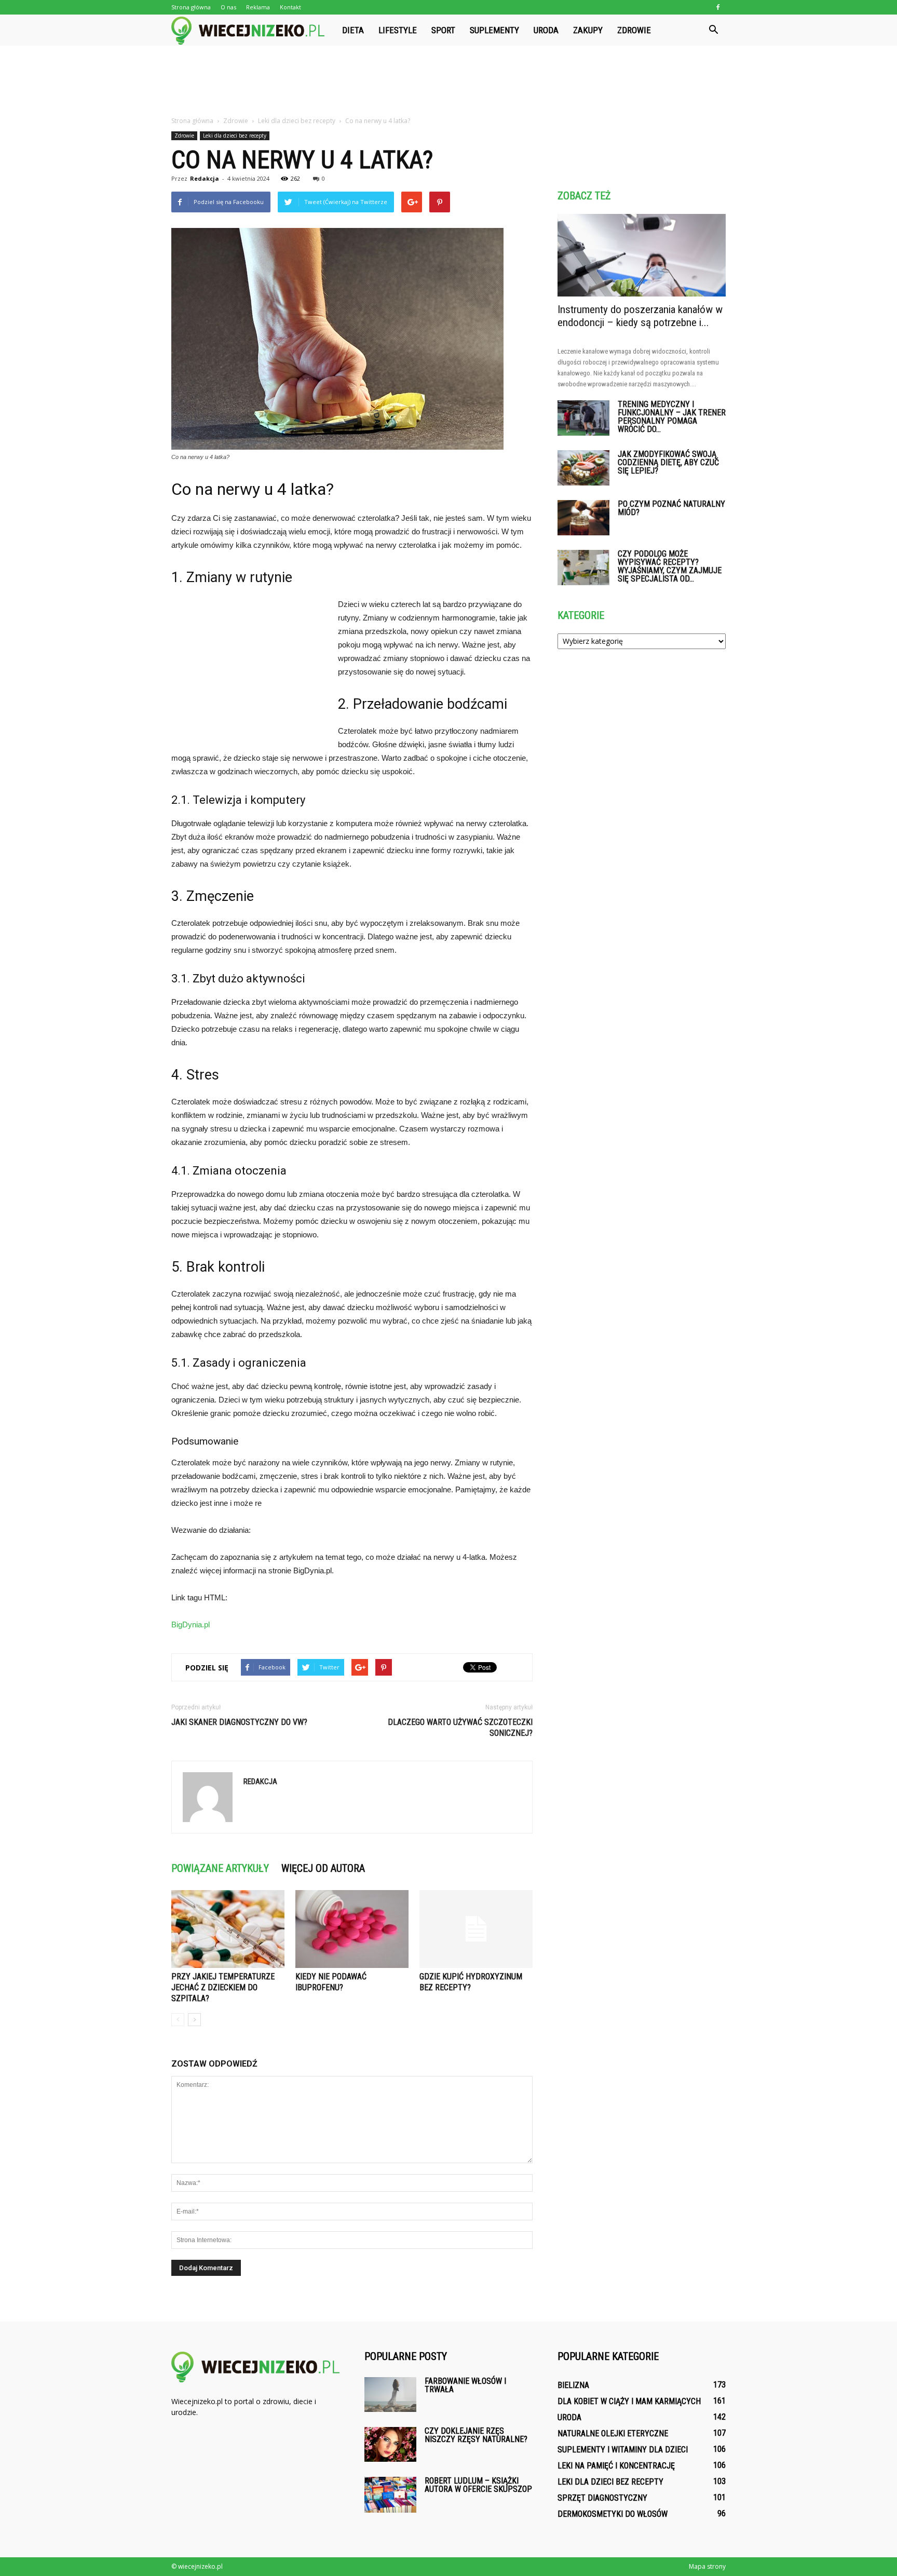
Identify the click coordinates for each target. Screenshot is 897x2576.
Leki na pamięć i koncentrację (616, 2466)
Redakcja (205, 178)
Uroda (546, 30)
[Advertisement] (448, 82)
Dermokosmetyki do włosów (613, 2514)
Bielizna (573, 2385)
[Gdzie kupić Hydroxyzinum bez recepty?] (476, 1929)
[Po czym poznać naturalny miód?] (583, 518)
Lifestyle (398, 30)
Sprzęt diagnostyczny (602, 2498)
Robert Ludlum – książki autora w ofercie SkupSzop (478, 2485)
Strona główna (191, 7)
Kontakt (290, 7)
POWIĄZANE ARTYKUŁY (220, 1868)
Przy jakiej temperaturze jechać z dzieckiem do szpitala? (223, 1987)
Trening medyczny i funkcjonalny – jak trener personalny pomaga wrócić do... (672, 417)
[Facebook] (718, 7)
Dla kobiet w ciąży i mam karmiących (629, 2401)
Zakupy (588, 30)
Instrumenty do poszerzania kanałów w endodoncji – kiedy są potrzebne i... (640, 316)
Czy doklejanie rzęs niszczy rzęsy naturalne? (476, 2435)
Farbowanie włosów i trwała (465, 2385)
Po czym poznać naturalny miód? (671, 508)
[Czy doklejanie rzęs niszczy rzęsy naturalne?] (390, 2444)
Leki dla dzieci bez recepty (235, 136)
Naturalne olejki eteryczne (613, 2433)
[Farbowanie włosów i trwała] (390, 2395)
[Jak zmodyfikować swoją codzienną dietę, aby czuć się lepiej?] (583, 468)
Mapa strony (707, 2566)
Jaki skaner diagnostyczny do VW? (239, 1722)
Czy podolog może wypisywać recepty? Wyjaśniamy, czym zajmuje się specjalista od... (670, 566)
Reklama (258, 7)
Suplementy (494, 30)
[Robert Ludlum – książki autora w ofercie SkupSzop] (390, 2495)
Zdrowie (634, 30)
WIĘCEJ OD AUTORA (323, 1868)
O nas (228, 7)
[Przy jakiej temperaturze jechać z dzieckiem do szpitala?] (228, 1929)
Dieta (353, 30)
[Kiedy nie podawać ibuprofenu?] (352, 1929)
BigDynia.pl (191, 1624)
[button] (713, 30)
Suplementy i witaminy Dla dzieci (623, 2450)
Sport (443, 30)
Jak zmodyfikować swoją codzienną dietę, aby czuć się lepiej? (668, 462)
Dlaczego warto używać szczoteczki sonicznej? (460, 1728)
